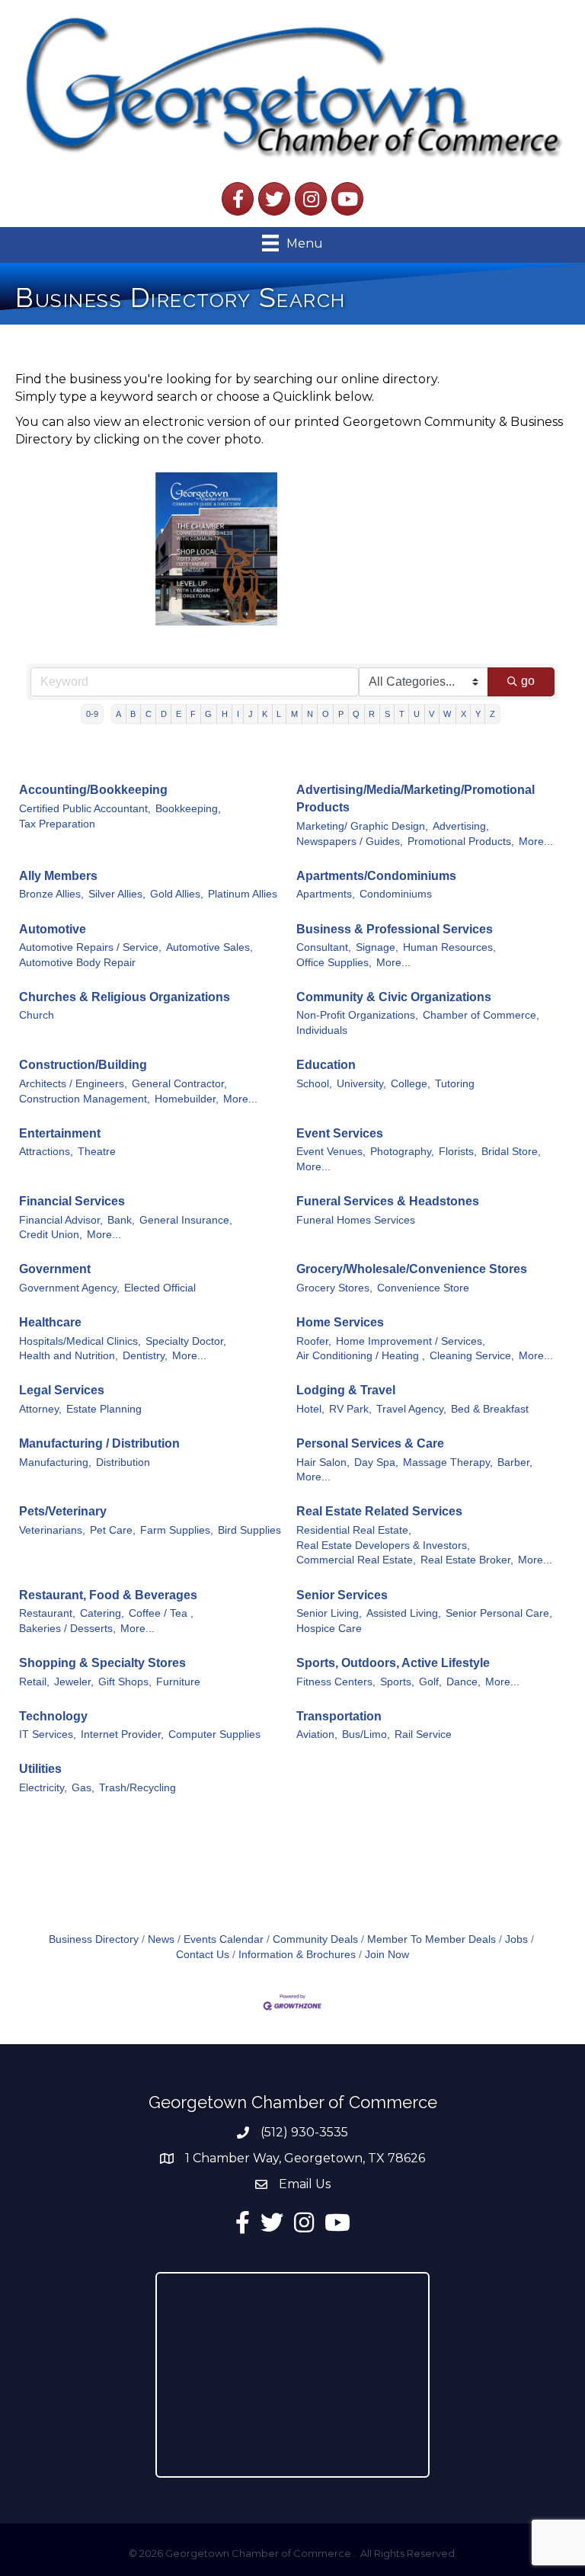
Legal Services (62, 1390)
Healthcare (50, 1322)
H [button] (225, 714)
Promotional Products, (461, 842)
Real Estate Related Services (379, 1511)
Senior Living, (329, 1613)
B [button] (133, 714)
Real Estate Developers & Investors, (383, 1546)
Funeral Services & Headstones (388, 1201)
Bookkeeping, (188, 809)
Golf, (430, 1682)
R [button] (372, 714)
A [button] (118, 714)
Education (326, 1065)
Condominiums (396, 894)
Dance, (464, 1682)
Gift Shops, (125, 1682)
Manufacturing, (55, 1462)
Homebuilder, (187, 1099)
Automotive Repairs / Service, (90, 947)
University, (361, 1084)
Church (37, 1015)
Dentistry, (145, 1356)
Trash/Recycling (137, 1788)
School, (314, 1084)
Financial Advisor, (61, 1220)
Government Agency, (69, 1288)
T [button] (402, 714)
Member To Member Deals (432, 1939)
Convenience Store (423, 1288)
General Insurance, (186, 1220)
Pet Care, (113, 1530)
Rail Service (423, 1734)
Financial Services (72, 1201)
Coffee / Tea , (161, 1613)
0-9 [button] (92, 714)
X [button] (464, 714)
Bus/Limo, (366, 1734)
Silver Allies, (117, 894)
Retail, (34, 1682)
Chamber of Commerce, (481, 1015)
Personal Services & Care (370, 1443)
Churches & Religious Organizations (125, 997)
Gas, (83, 1788)
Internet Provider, (122, 1734)
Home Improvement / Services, (411, 1341)
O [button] (326, 714)
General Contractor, (179, 1084)
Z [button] (492, 714)
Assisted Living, (404, 1613)
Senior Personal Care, (499, 1613)
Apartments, (326, 894)
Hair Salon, (323, 1462)
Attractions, (46, 1152)
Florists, (458, 1152)
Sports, (397, 1682)
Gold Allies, (177, 894)
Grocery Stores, (334, 1288)
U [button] (417, 714)
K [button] (265, 714)
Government (55, 1269)
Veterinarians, (52, 1530)
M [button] (294, 714)
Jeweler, (74, 1682)
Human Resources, (449, 947)
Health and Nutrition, (69, 1356)
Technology (53, 1716)
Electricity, (43, 1788)
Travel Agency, (411, 1409)
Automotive (53, 929)
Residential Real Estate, (354, 1530)
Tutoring (455, 1084)
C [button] (149, 714)
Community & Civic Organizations (394, 997)
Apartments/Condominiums (376, 876)
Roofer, (314, 1341)
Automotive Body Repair (77, 963)
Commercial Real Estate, (356, 1560)
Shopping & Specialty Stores (102, 1663)
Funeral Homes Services (356, 1220)
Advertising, (461, 826)
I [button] (238, 714)
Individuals (322, 1030)
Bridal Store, (511, 1152)
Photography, (402, 1152)
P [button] (341, 714)
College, (411, 1084)
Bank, (121, 1220)
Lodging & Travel (346, 1390)
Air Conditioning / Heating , (361, 1356)
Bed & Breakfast (490, 1409)
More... (536, 842)
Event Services (340, 1133)
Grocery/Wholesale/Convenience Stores (412, 1269)
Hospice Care (329, 1629)
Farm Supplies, (177, 1530)
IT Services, (48, 1734)
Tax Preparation (57, 824)
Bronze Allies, (51, 894)
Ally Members (58, 876)
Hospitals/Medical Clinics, (80, 1341)
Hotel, (310, 1409)
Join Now (387, 1955)
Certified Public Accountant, (85, 809)
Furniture (178, 1682)
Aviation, (317, 1734)
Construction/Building (83, 1065)
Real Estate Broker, (467, 1560)
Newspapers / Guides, (350, 842)
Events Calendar (224, 1939)
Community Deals (315, 1939)
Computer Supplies (214, 1734)
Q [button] (356, 714)
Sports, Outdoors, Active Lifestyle (393, 1663)
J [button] (251, 714)
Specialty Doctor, (186, 1341)
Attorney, (40, 1409)
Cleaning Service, (472, 1356)
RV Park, (350, 1409)
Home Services (340, 1322)
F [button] (193, 714)
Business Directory (94, 1939)
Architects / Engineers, (73, 1084)
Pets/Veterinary (63, 1511)
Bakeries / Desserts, (67, 1629)
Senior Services (342, 1595)
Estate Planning (104, 1409)
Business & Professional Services (395, 929)
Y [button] (478, 714)
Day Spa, (376, 1462)
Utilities (40, 1769)
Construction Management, (85, 1099)
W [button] (447, 714)
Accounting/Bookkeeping (93, 790)
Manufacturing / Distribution (99, 1443)
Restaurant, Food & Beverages (108, 1595)
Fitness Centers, (336, 1682)
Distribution (123, 1462)
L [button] (279, 714)
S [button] (387, 714)
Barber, (515, 1462)
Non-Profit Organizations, (357, 1015)
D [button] (164, 714)
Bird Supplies (249, 1530)
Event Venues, (331, 1152)
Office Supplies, (334, 963)
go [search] (528, 681)
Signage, (377, 947)
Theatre (97, 1152)
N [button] (310, 714)
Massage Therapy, (448, 1462)
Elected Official (160, 1288)
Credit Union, (51, 1235)
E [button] (179, 714)
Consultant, (324, 947)
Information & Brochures (297, 1955)
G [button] (208, 714)
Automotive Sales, (209, 947)
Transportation (339, 1716)
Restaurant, (47, 1613)
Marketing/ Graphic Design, (362, 826)
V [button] (432, 714)
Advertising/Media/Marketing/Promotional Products (416, 798)
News (161, 1939)
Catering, (102, 1613)
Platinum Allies (243, 894)
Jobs (516, 1939)
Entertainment (60, 1133)
